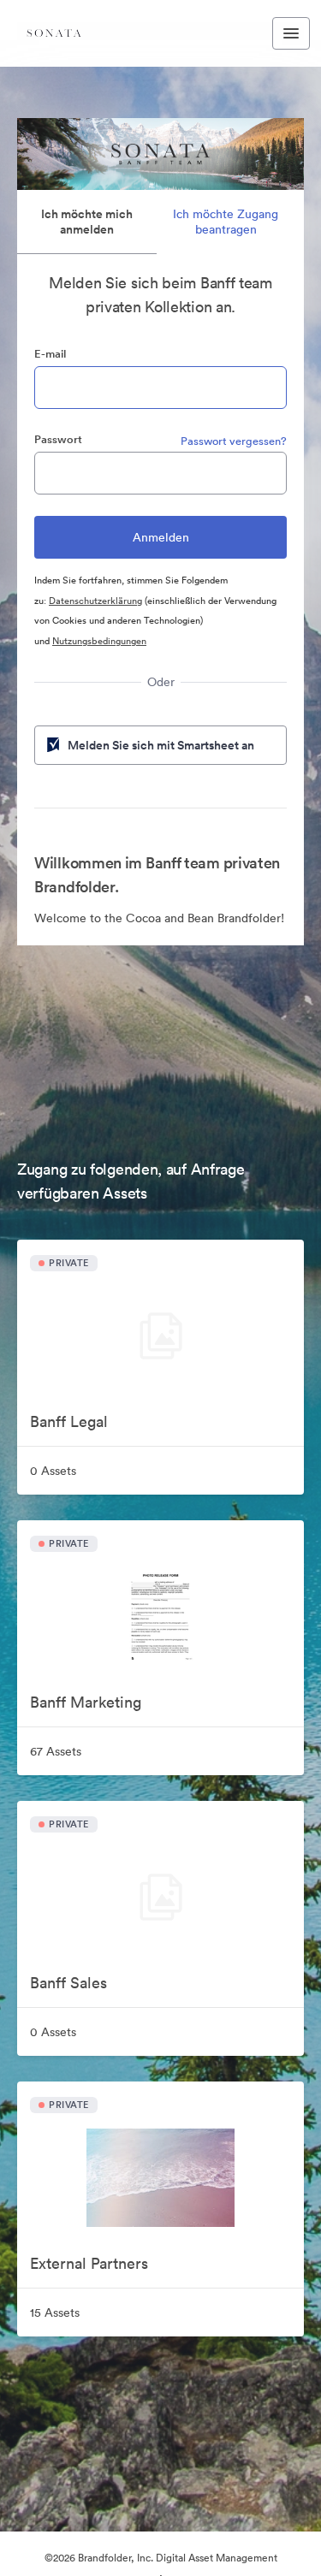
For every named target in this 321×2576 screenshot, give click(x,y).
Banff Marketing (86, 1702)
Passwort (58, 439)
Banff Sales (68, 1983)
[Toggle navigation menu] (291, 33)
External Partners (89, 2263)
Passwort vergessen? (234, 441)
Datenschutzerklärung (95, 601)
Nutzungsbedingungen (99, 641)
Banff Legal (69, 1421)
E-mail (50, 354)
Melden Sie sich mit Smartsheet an (161, 745)
